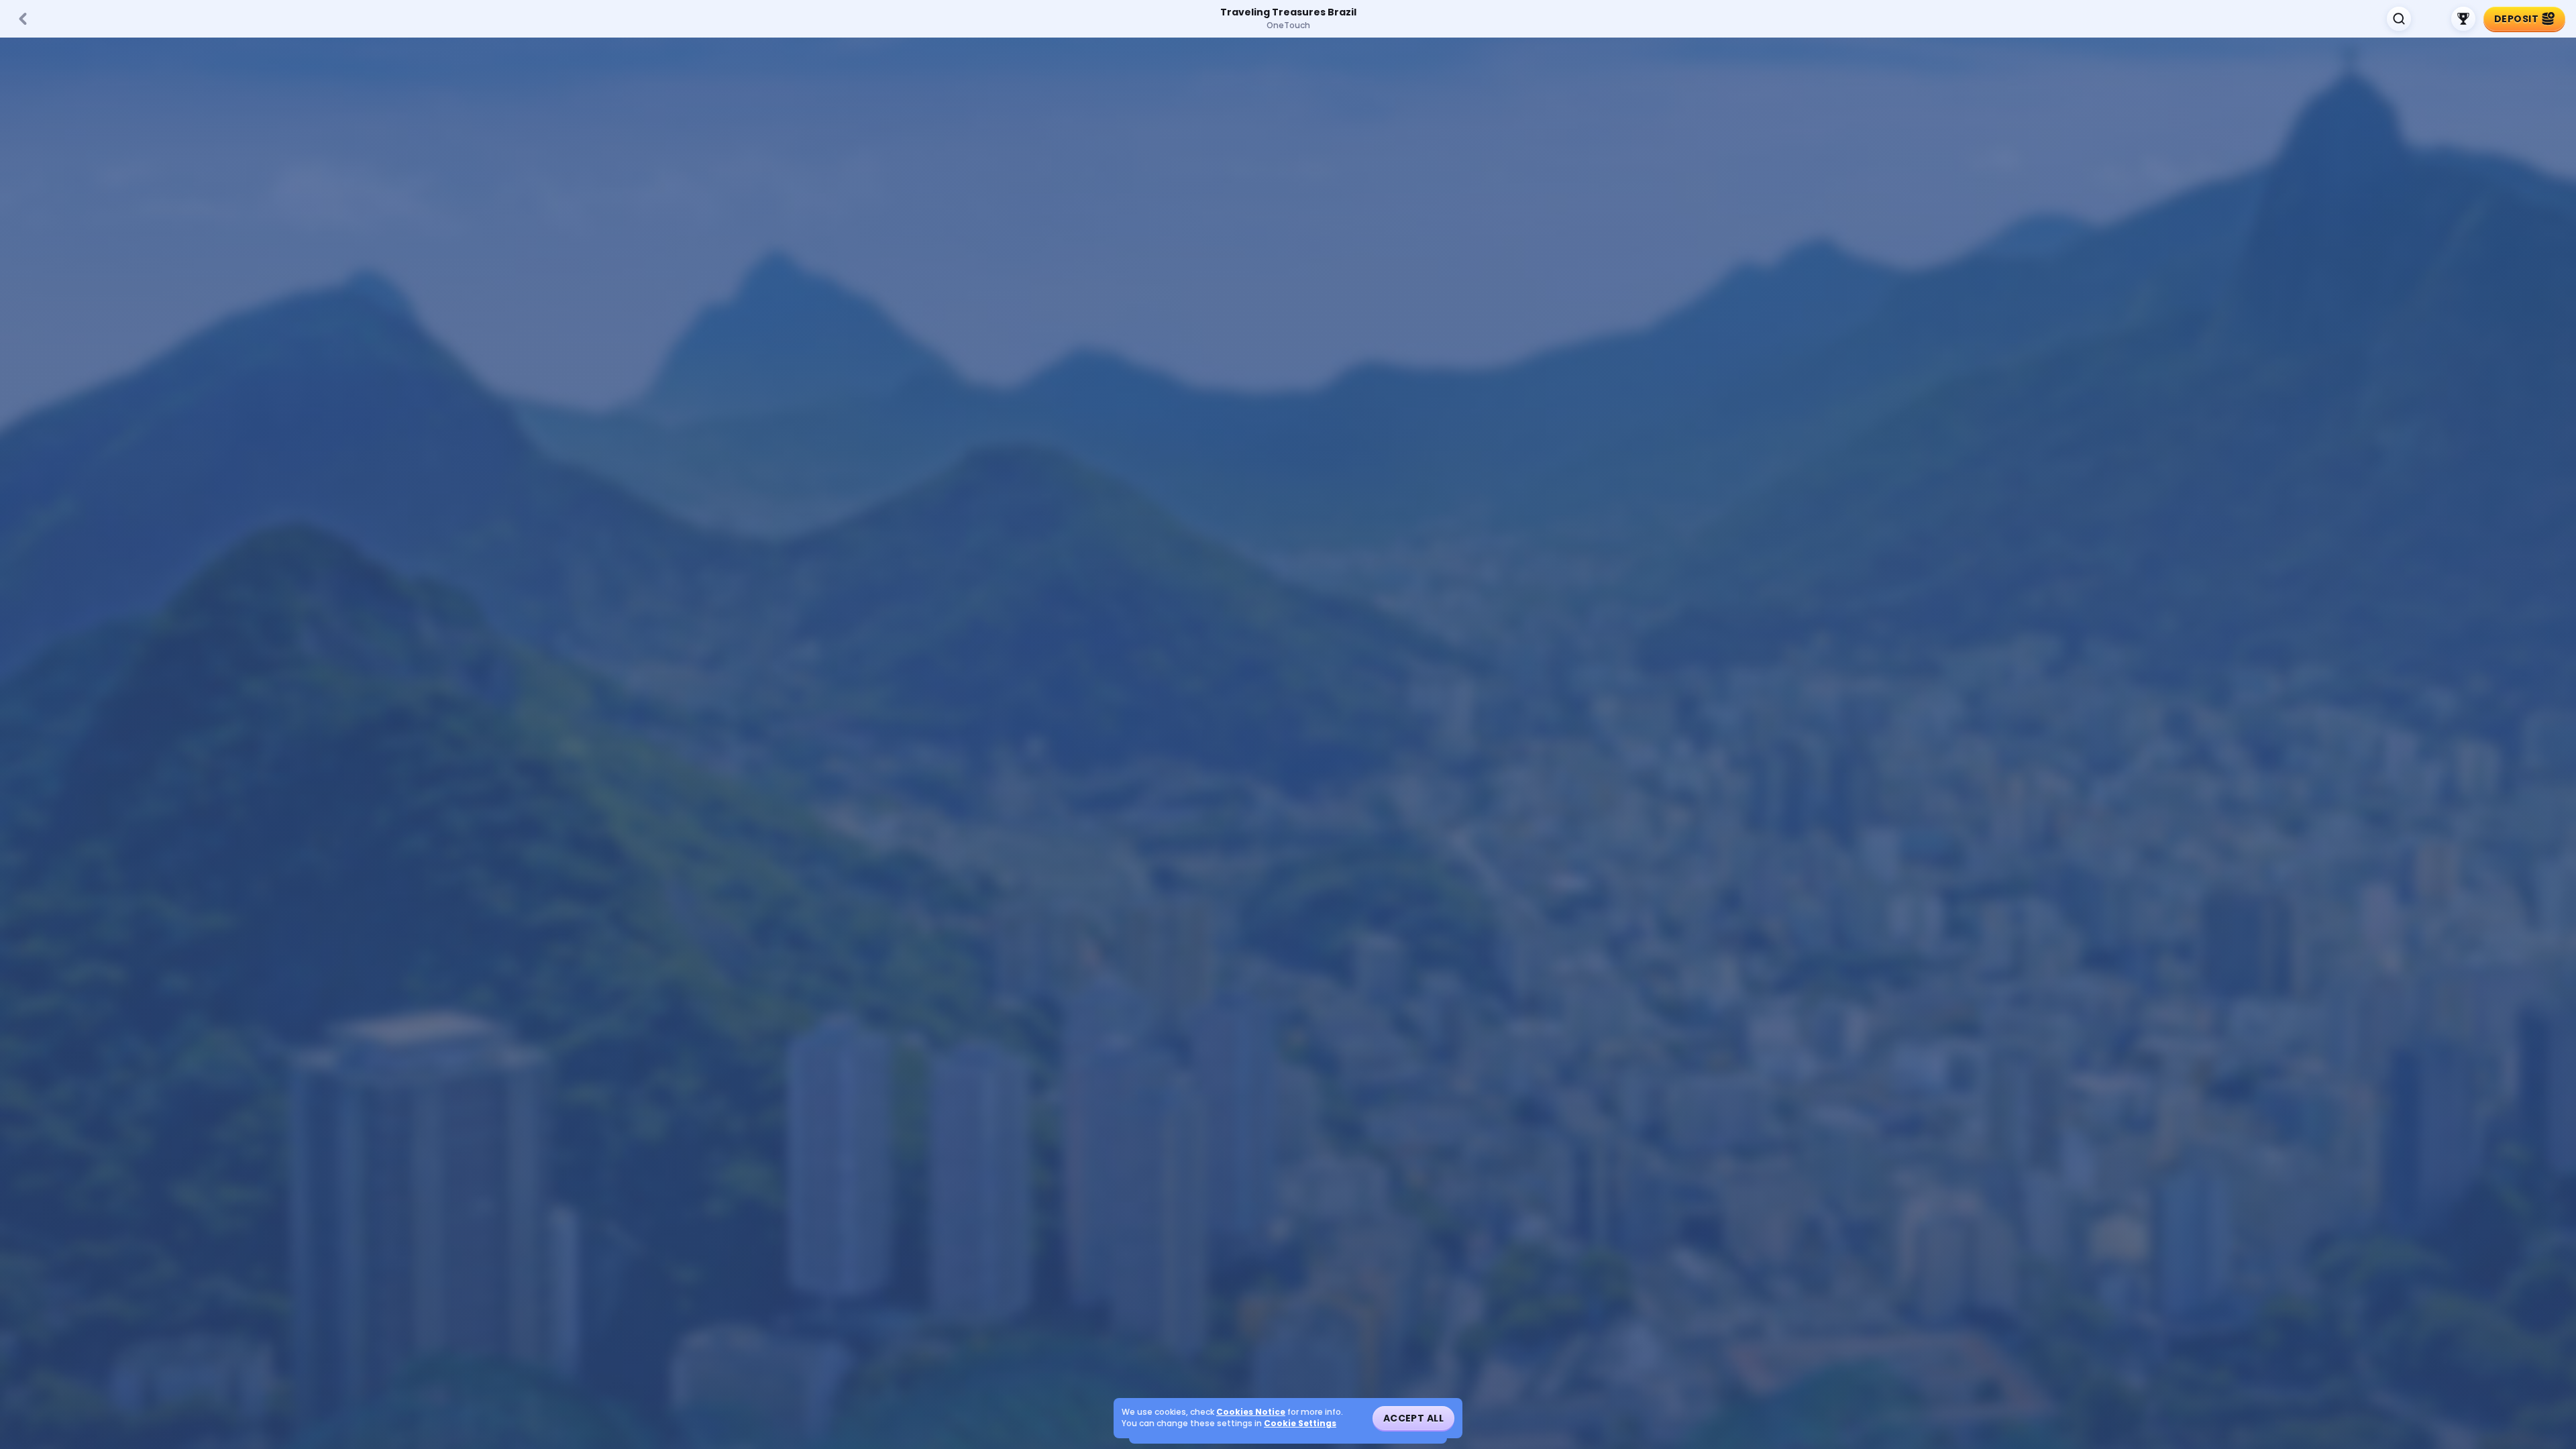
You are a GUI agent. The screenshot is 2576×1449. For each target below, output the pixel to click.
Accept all (1413, 1418)
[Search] (2399, 19)
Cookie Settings (1300, 1424)
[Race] (2463, 19)
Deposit (2516, 19)
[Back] (23, 19)
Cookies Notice (1251, 1412)
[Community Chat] (2431, 19)
